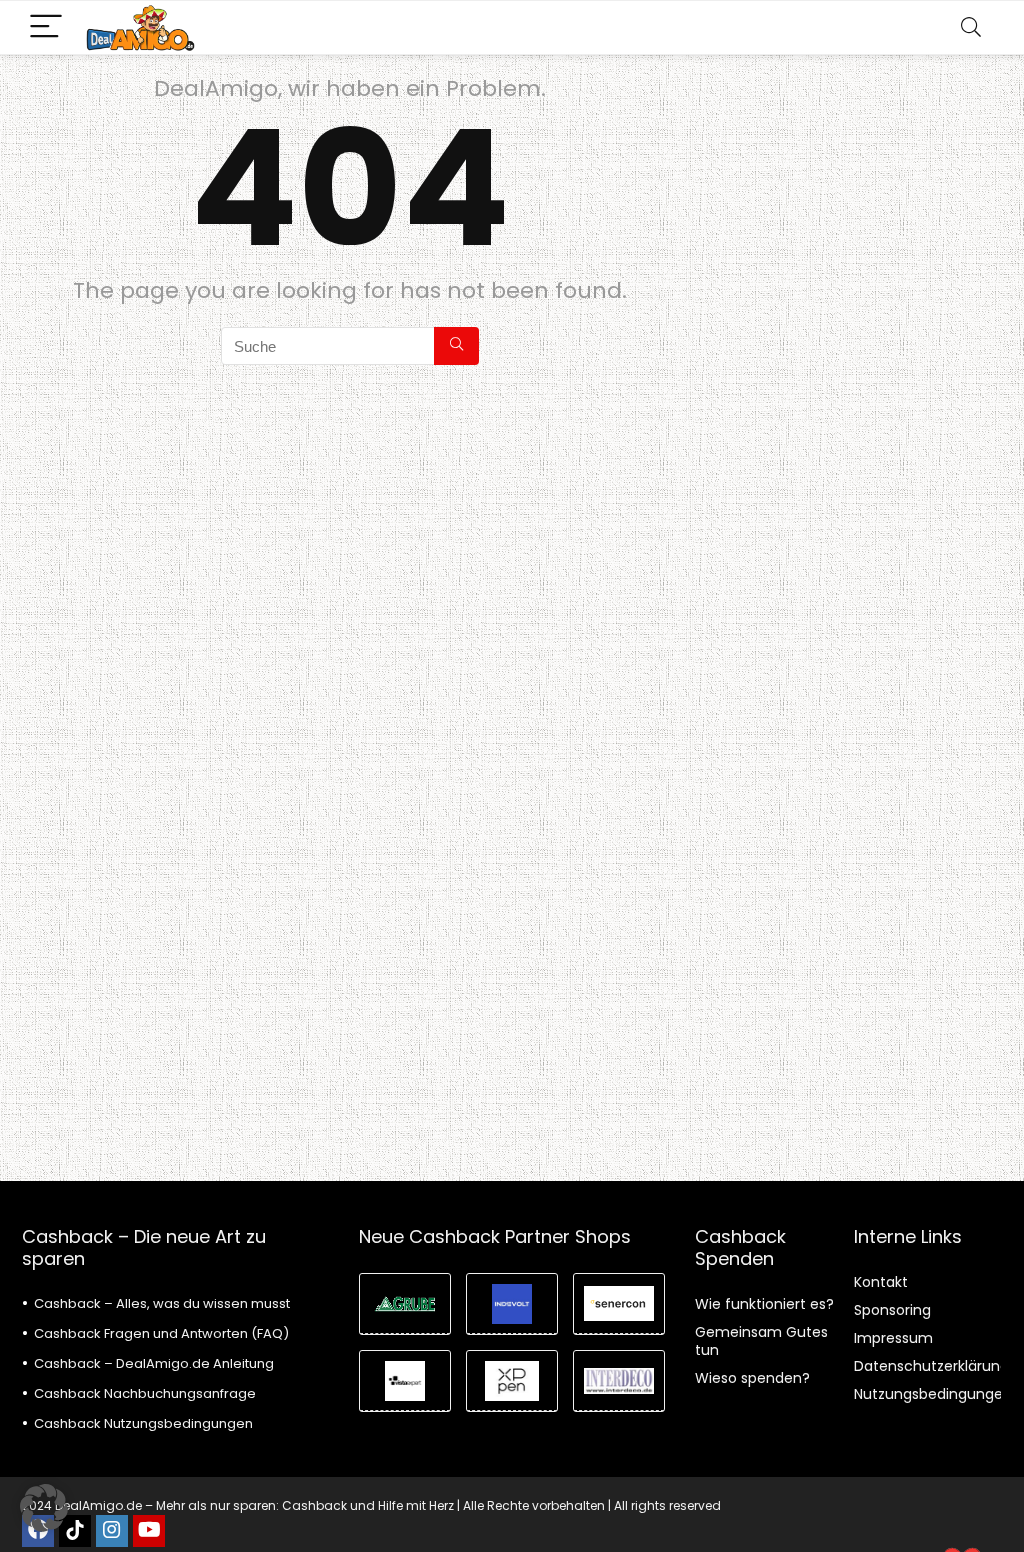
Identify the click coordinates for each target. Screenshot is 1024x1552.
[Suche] (456, 346)
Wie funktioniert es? (764, 1304)
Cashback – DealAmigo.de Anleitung (154, 1363)
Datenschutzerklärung (931, 1366)
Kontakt (881, 1282)
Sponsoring (892, 1310)
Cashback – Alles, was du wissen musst (162, 1303)
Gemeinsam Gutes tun (761, 1341)
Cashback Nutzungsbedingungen (143, 1423)
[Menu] (46, 27)
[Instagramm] (112, 1531)
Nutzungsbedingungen (933, 1394)
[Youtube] (149, 1531)
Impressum (893, 1338)
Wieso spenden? (752, 1378)
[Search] (971, 27)
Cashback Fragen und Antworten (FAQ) (161, 1333)
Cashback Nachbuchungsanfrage (145, 1393)
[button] (44, 1508)
